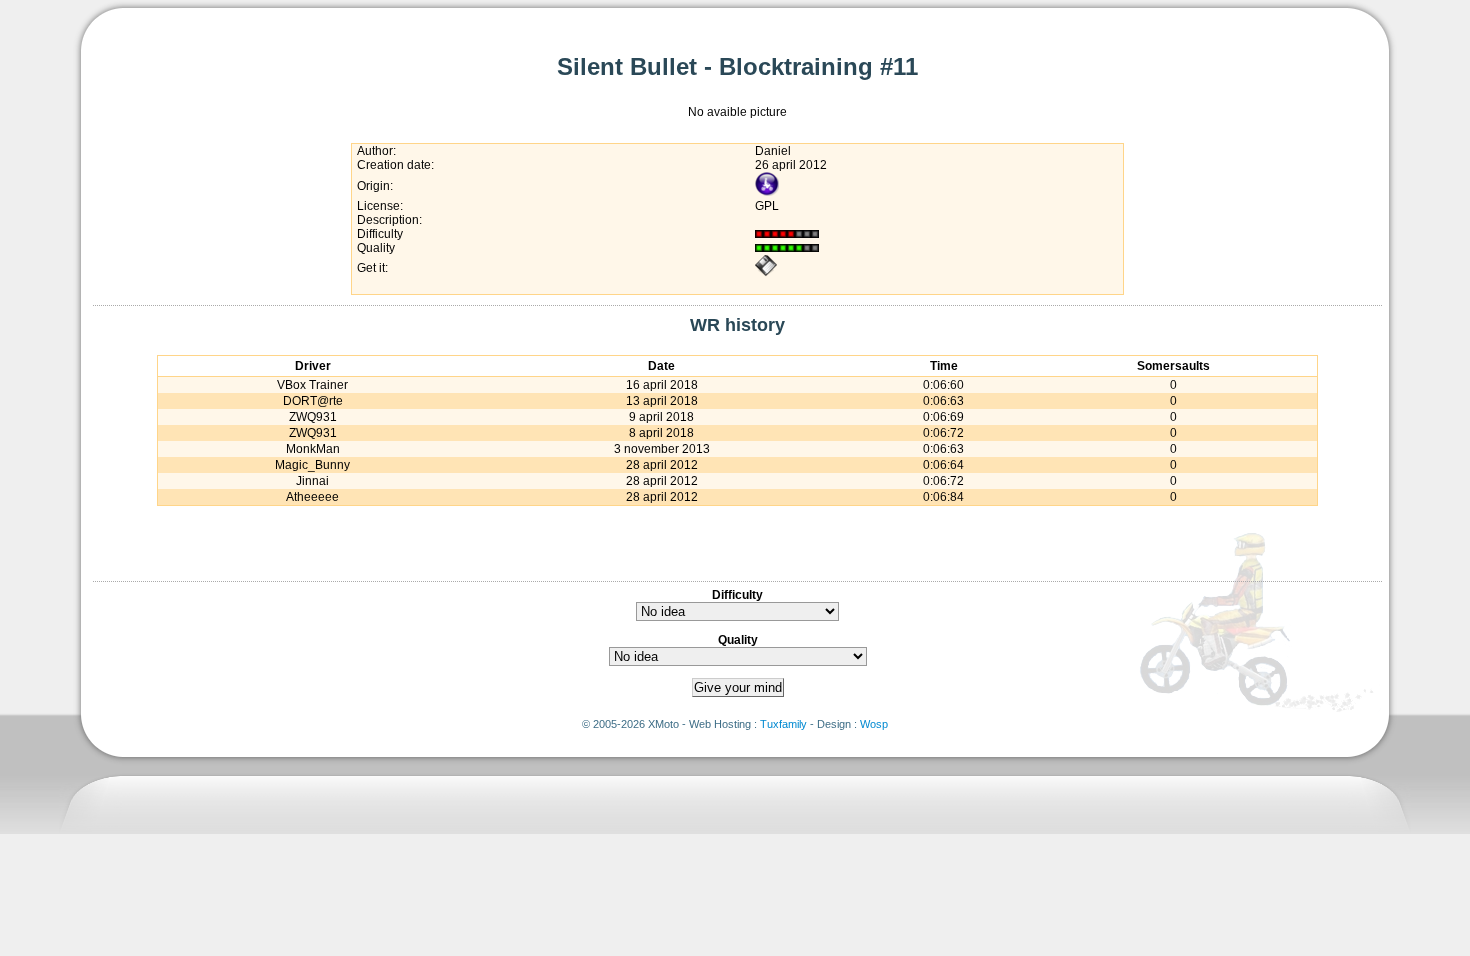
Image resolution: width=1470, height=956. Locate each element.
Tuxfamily (783, 724)
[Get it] (766, 273)
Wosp (874, 724)
